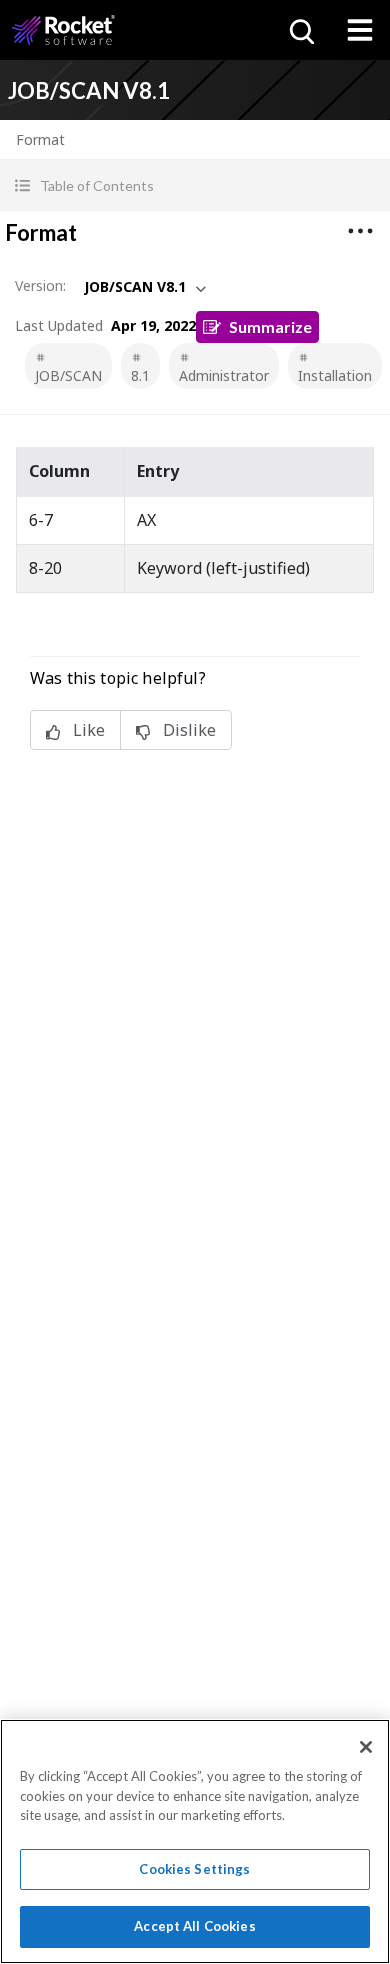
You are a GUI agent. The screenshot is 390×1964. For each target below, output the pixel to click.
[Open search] (300, 30)
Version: (40, 285)
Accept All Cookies (194, 1926)
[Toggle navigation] (360, 30)
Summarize (270, 326)
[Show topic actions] (360, 231)
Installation (335, 375)
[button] (195, 185)
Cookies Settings (194, 1869)
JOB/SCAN (68, 375)
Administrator (224, 375)
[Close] (366, 1747)
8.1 (140, 375)
